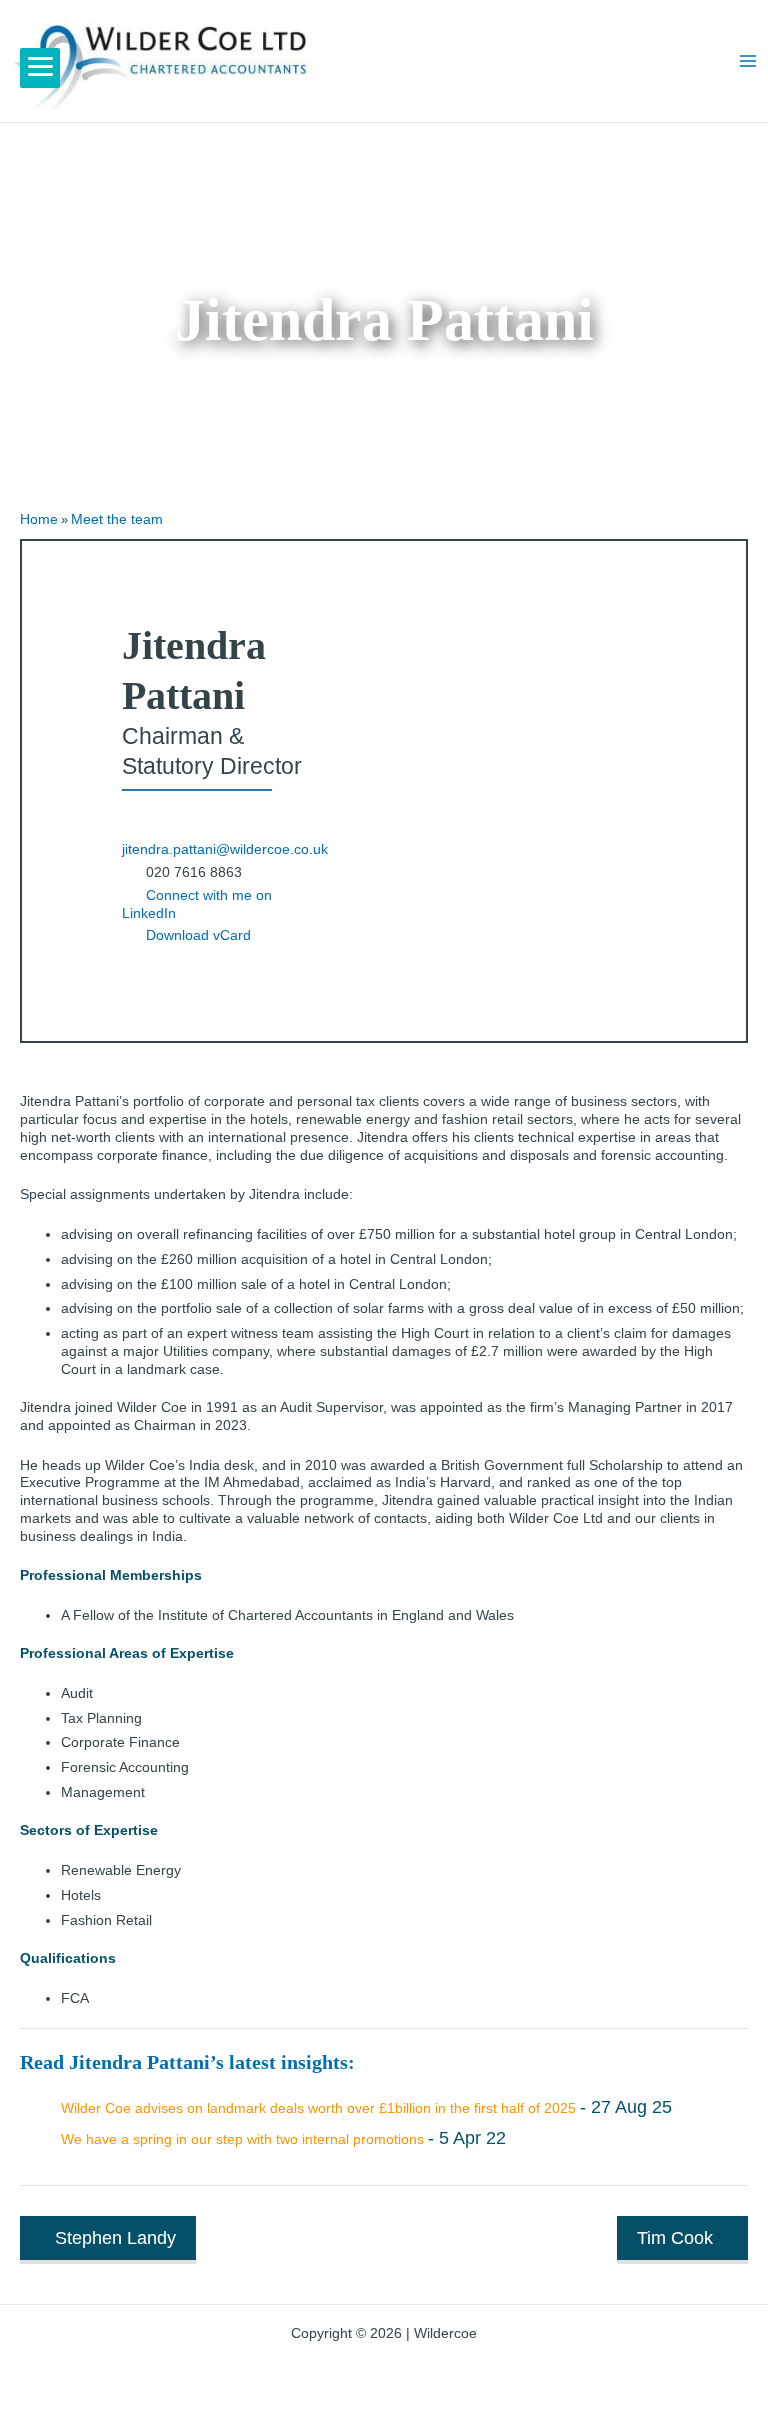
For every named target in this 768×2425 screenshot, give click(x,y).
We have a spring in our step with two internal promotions (242, 2139)
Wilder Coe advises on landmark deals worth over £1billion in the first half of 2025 (318, 2108)
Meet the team (117, 519)
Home (39, 519)
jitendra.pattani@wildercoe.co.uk (225, 849)
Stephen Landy (115, 2238)
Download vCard (198, 935)
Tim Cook (675, 2238)
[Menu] (40, 68)
